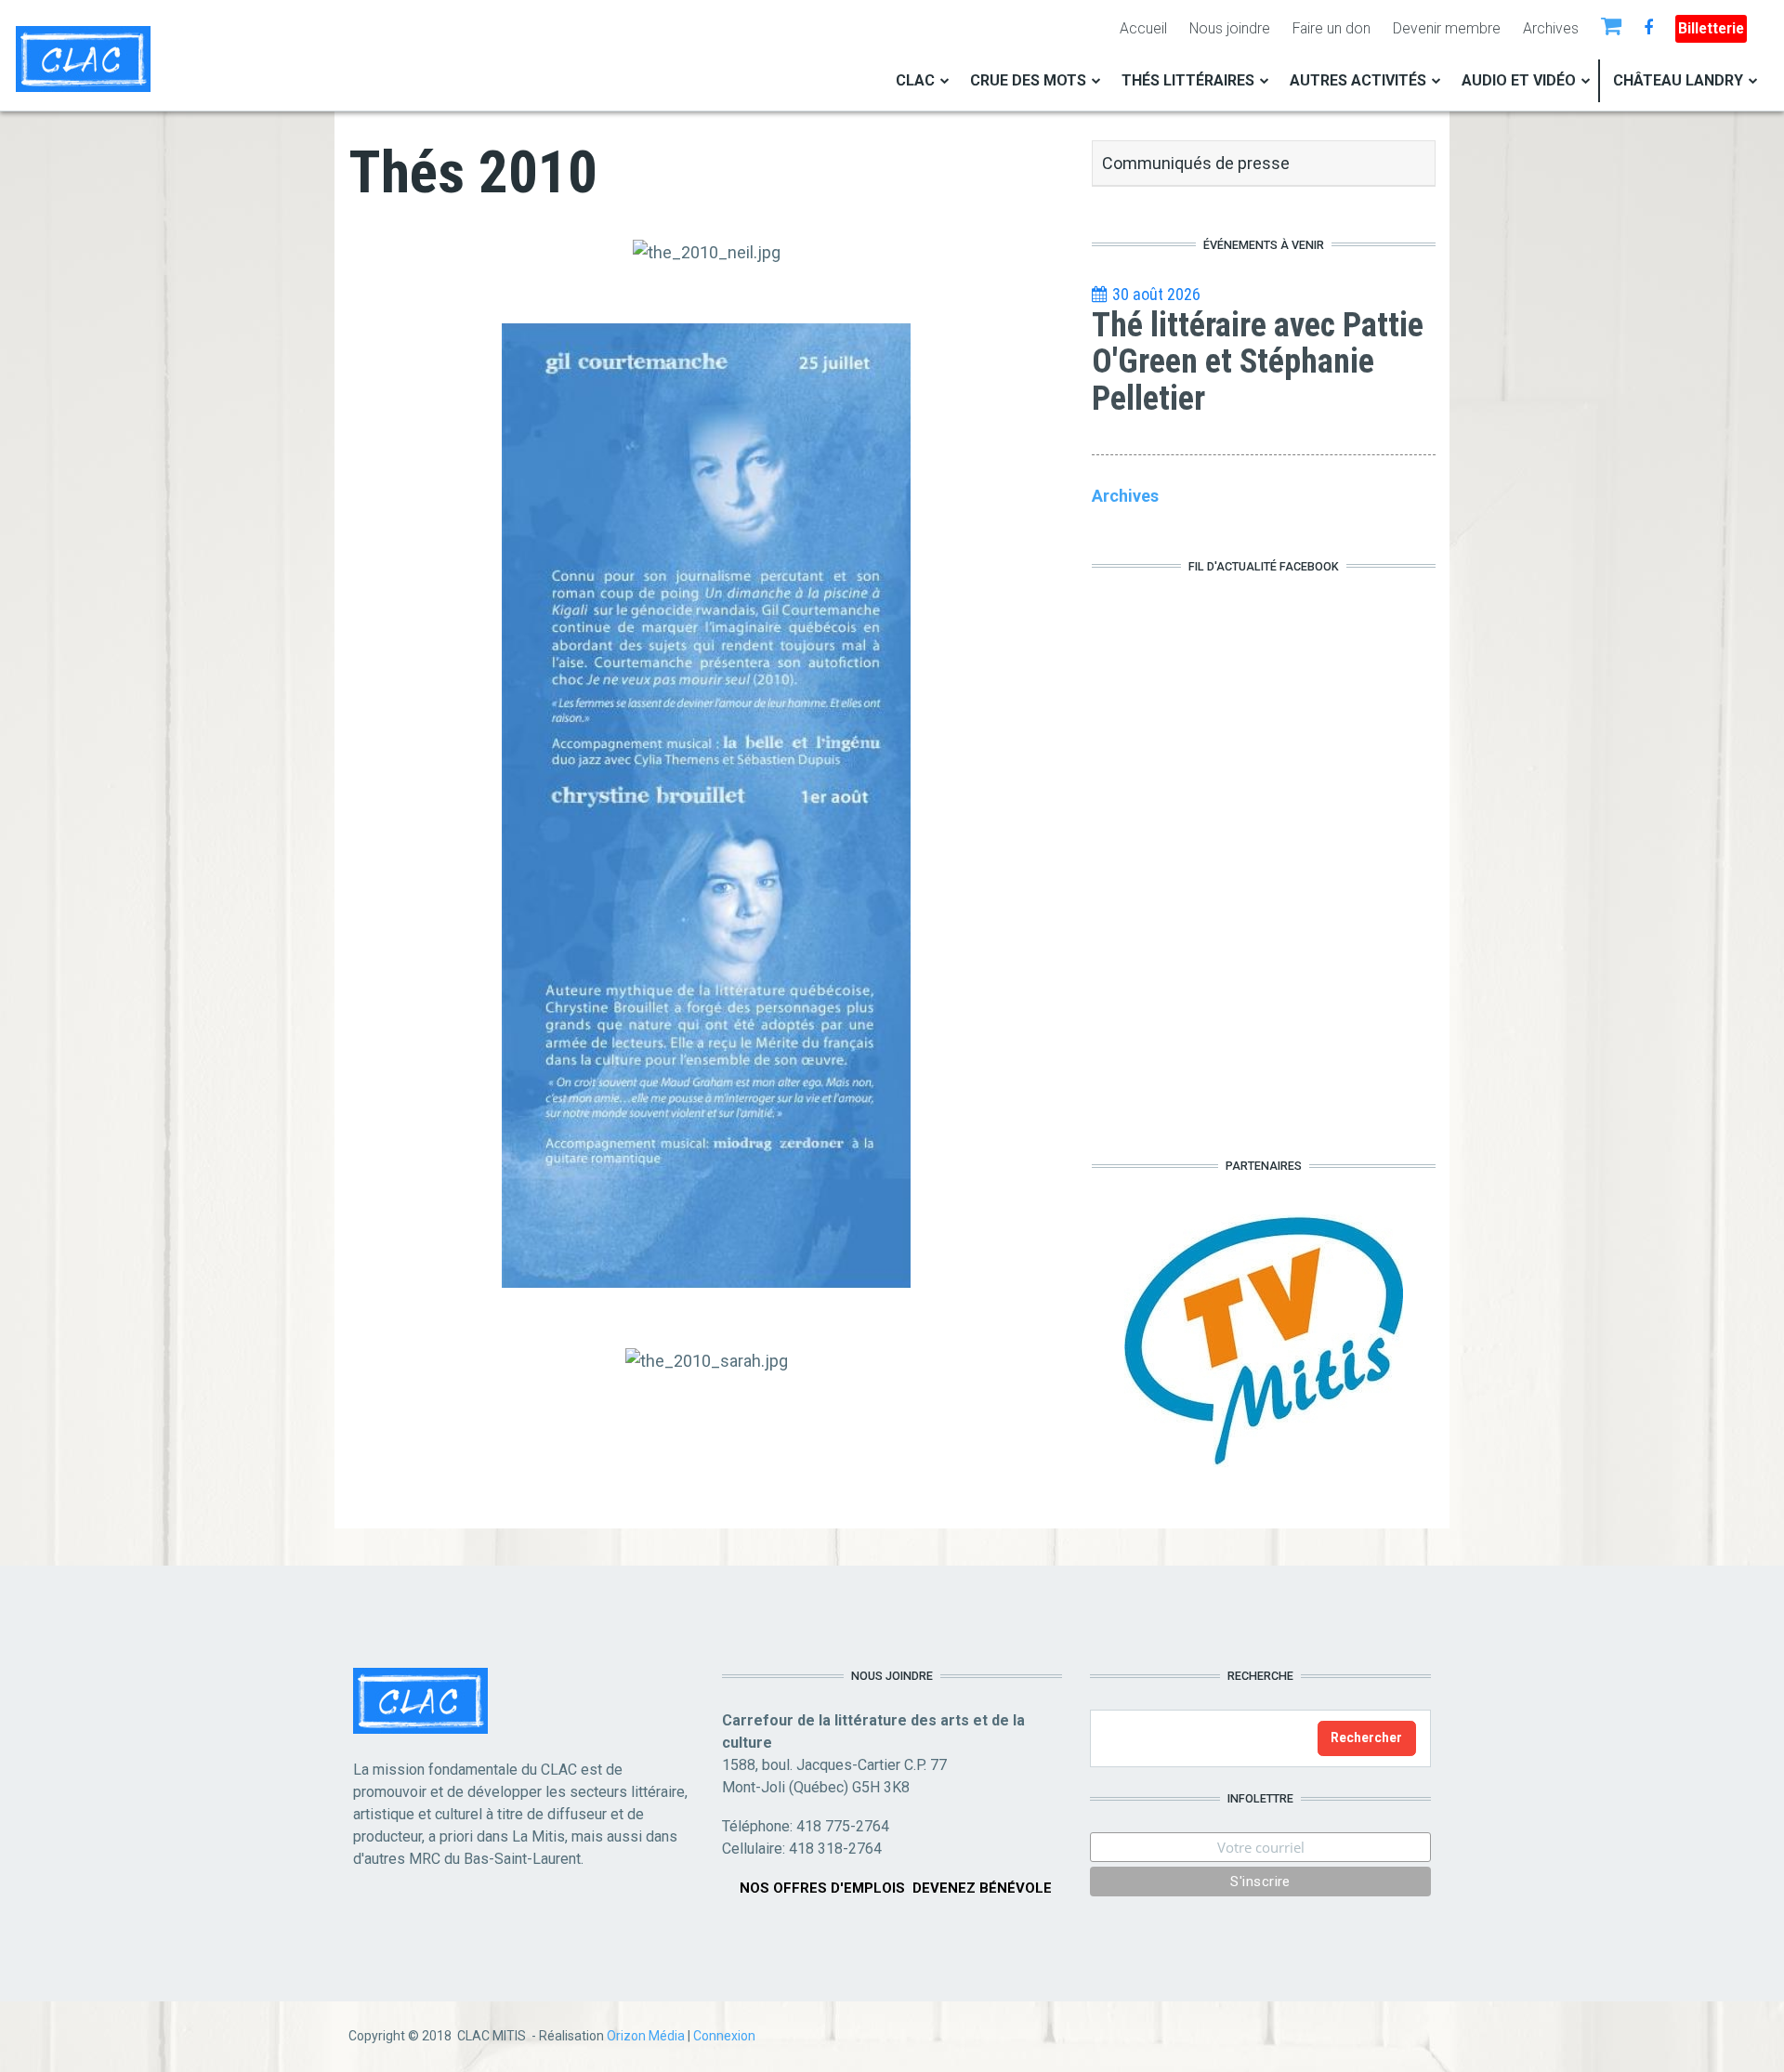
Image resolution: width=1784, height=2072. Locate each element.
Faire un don (1331, 28)
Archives (1551, 28)
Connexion (724, 2036)
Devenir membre (1447, 28)
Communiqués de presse (1196, 163)
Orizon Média (646, 2036)
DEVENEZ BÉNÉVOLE (982, 1888)
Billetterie (1711, 28)
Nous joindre (1230, 28)
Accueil (1143, 28)
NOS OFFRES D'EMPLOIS (822, 1888)
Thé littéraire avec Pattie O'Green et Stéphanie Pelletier (1258, 362)
